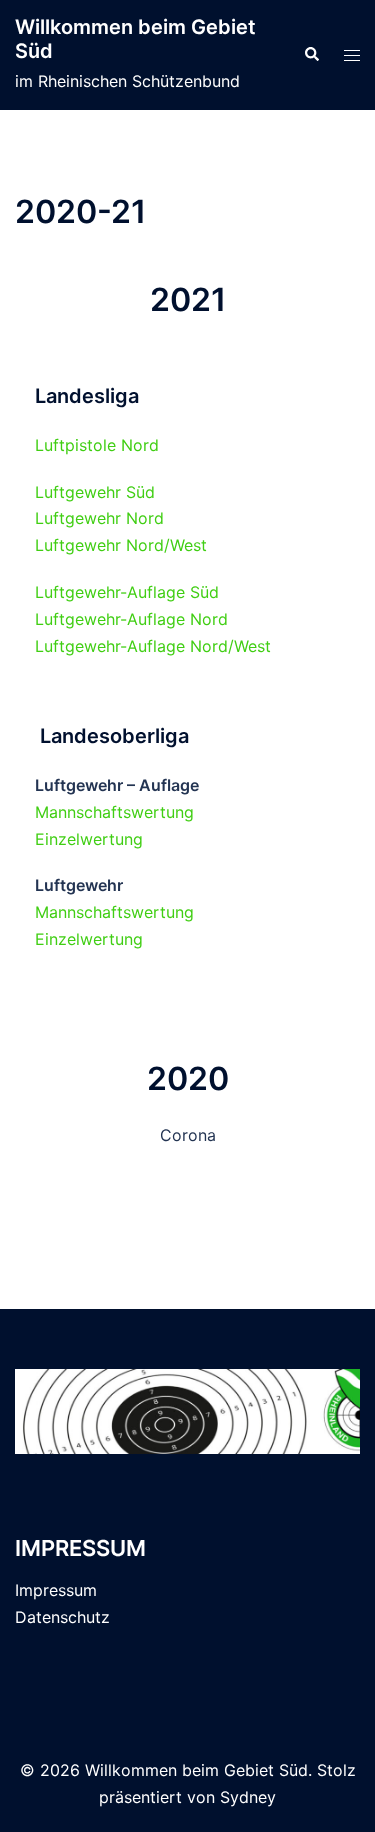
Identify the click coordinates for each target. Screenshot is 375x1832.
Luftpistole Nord (97, 445)
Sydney (248, 1797)
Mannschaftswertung (114, 812)
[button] (311, 55)
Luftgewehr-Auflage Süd (127, 592)
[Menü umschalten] (352, 55)
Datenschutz (62, 1617)
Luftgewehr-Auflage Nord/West (153, 646)
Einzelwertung (89, 839)
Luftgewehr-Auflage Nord (131, 619)
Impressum (56, 1590)
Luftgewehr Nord (99, 518)
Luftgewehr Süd (95, 492)
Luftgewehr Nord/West (121, 545)
